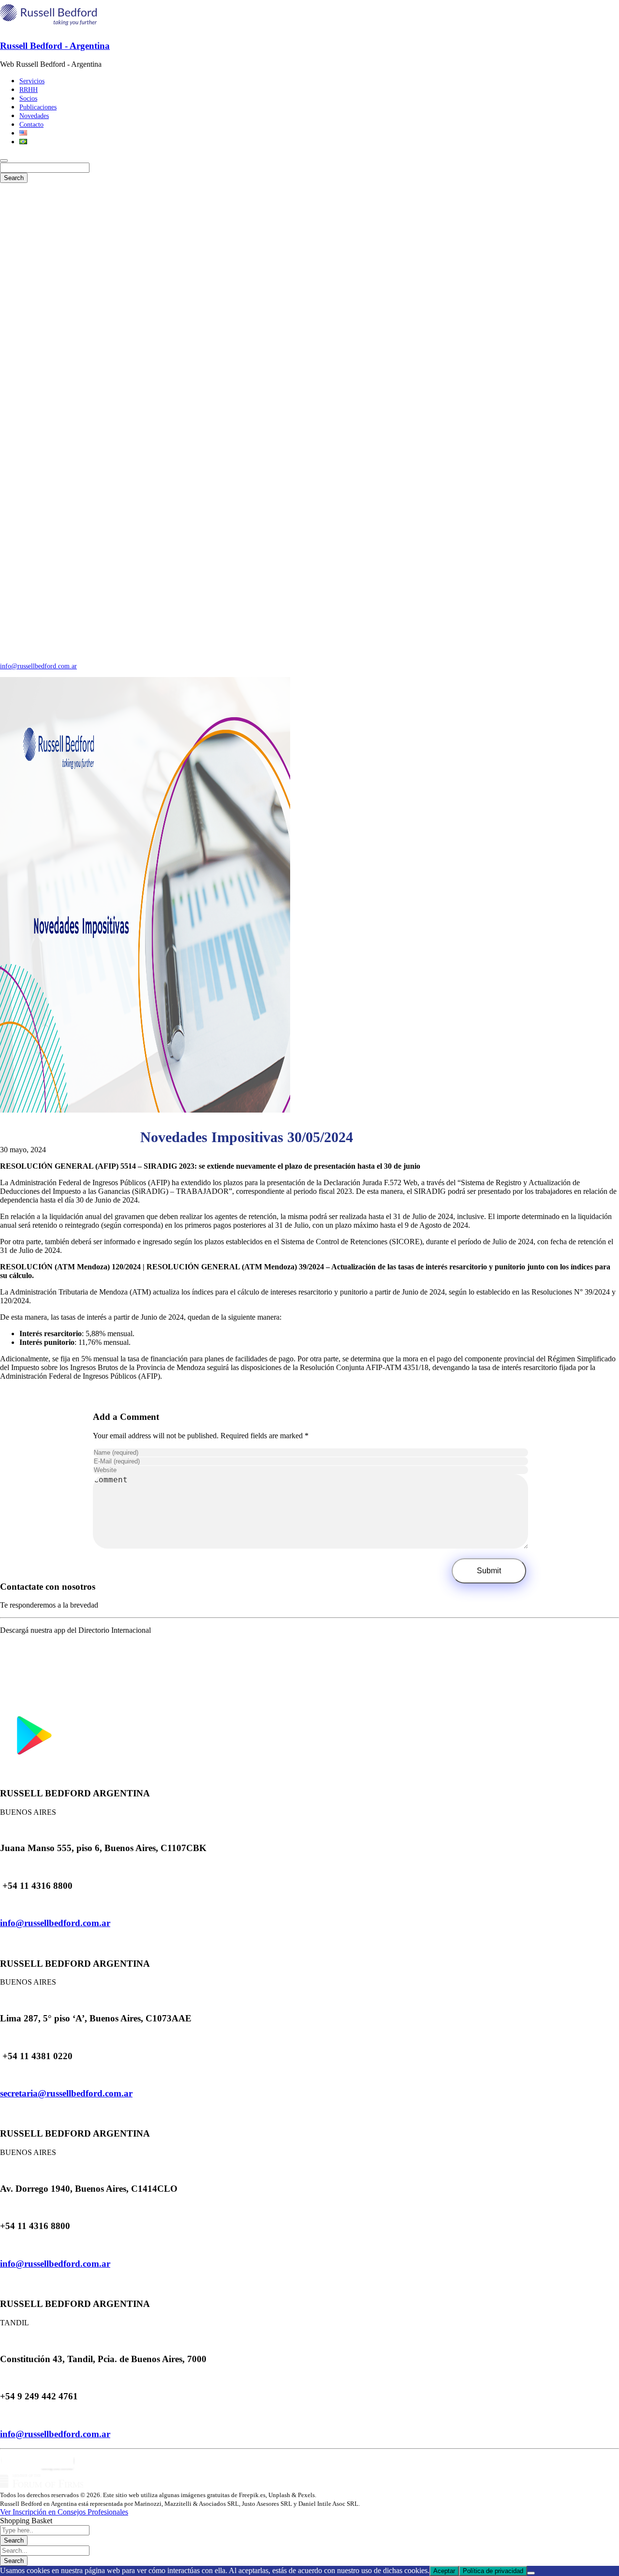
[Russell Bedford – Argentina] (48, 27)
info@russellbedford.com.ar (38, 666)
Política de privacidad (493, 2571)
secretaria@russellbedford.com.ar (66, 2093)
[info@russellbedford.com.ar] (3, 1905)
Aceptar (444, 2571)
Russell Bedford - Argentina (55, 46)
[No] (531, 2573)
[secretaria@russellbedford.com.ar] (3, 2074)
